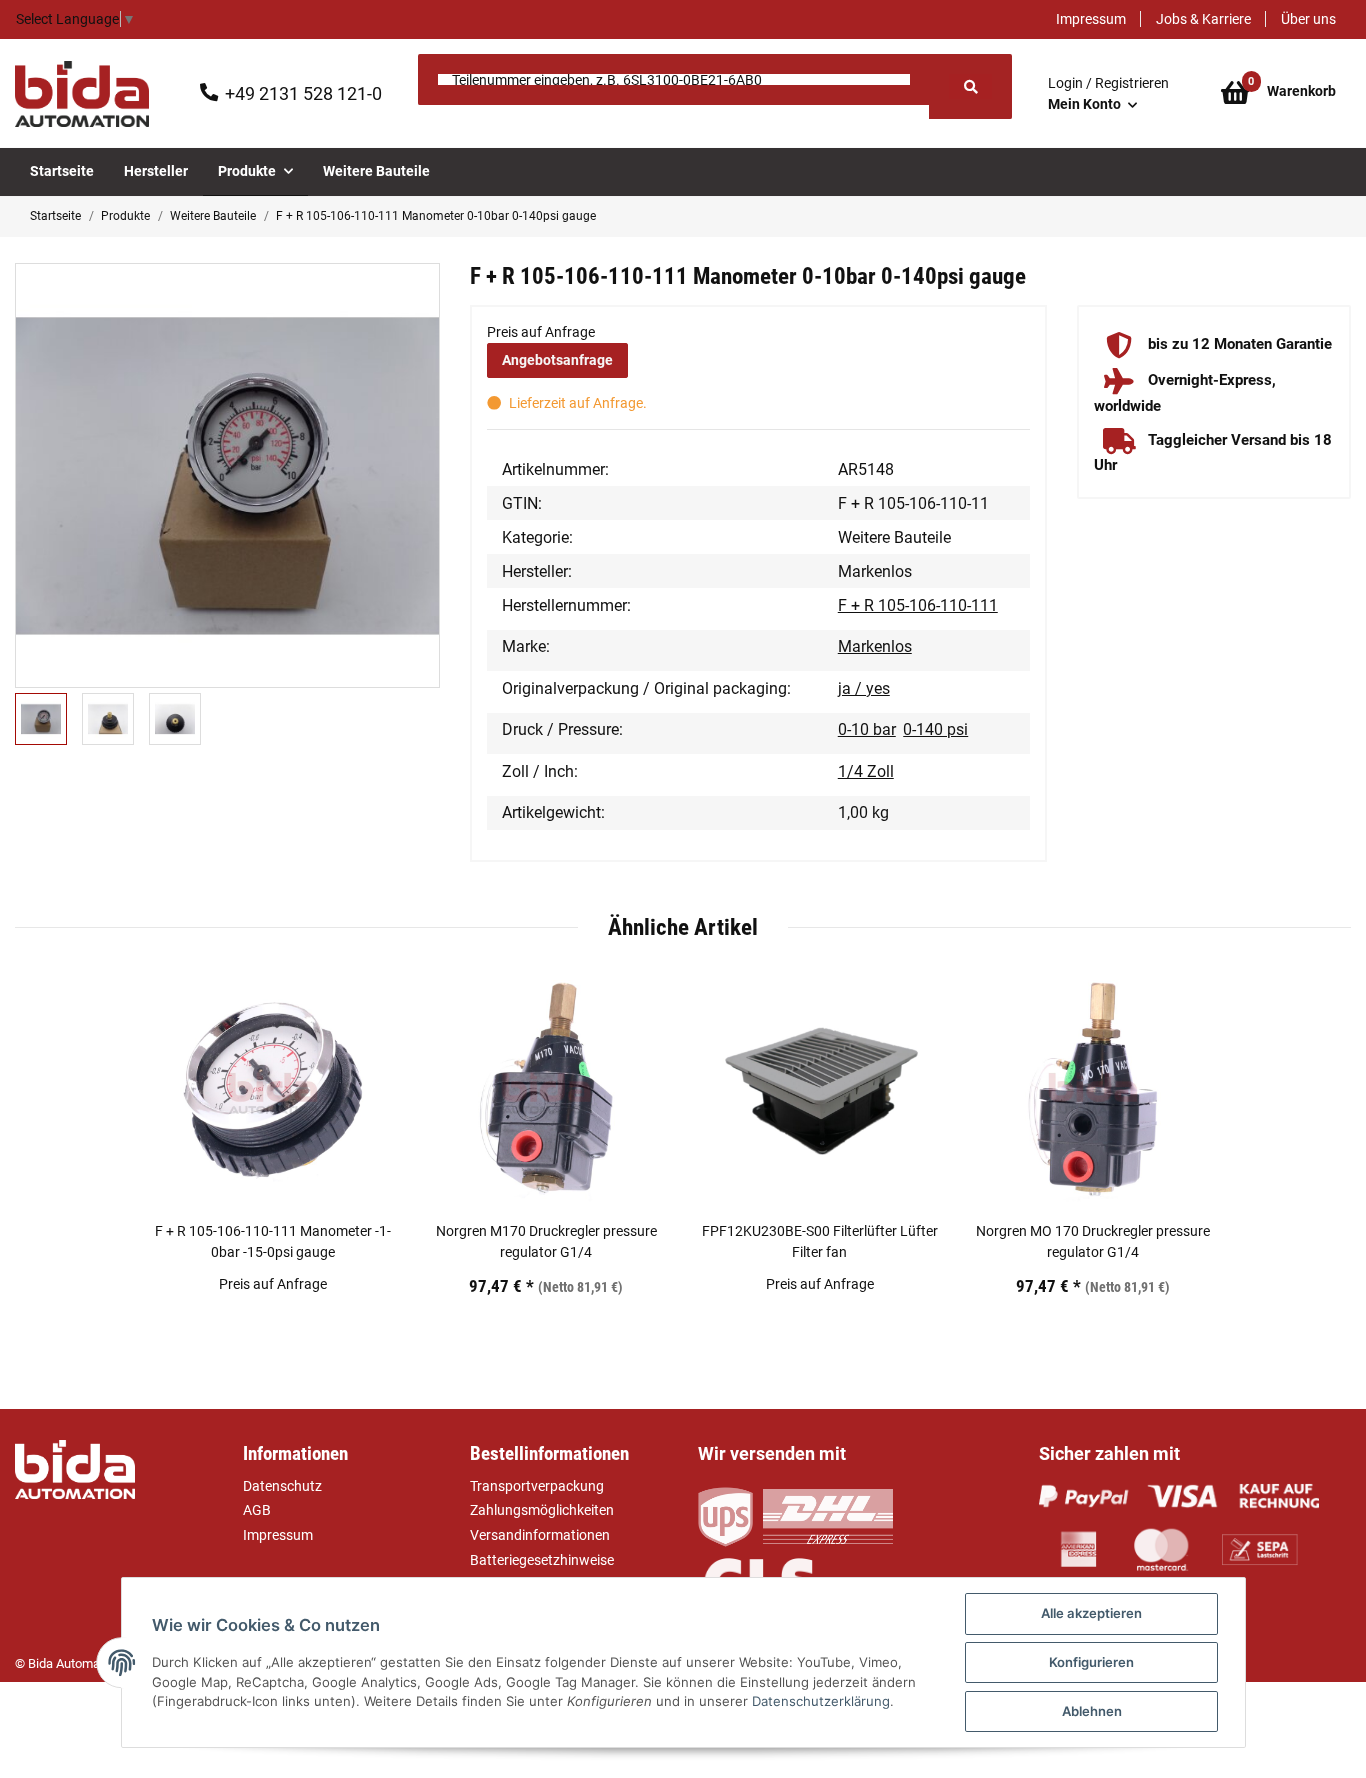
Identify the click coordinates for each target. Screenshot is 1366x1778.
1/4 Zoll (866, 771)
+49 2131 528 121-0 (303, 93)
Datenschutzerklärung (821, 1701)
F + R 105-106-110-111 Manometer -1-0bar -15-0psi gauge (273, 1241)
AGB (257, 1510)
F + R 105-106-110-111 (918, 605)
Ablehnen (1092, 1711)
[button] (1108, 94)
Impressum (1091, 19)
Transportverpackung (537, 1486)
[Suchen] (970, 86)
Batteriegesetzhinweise (542, 1560)
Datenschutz (282, 1486)
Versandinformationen (540, 1535)
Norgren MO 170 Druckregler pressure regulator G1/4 (1093, 1241)
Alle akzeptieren (1091, 1613)
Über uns (1308, 19)
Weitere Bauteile (894, 537)
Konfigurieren (1091, 1662)
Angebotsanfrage (557, 360)
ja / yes (864, 688)
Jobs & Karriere (1203, 19)
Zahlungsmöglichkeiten (542, 1510)
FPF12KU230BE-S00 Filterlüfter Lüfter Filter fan (820, 1241)
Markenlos (875, 646)
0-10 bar (867, 729)
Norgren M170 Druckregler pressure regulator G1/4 (546, 1241)
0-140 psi (935, 729)
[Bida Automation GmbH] (82, 94)
